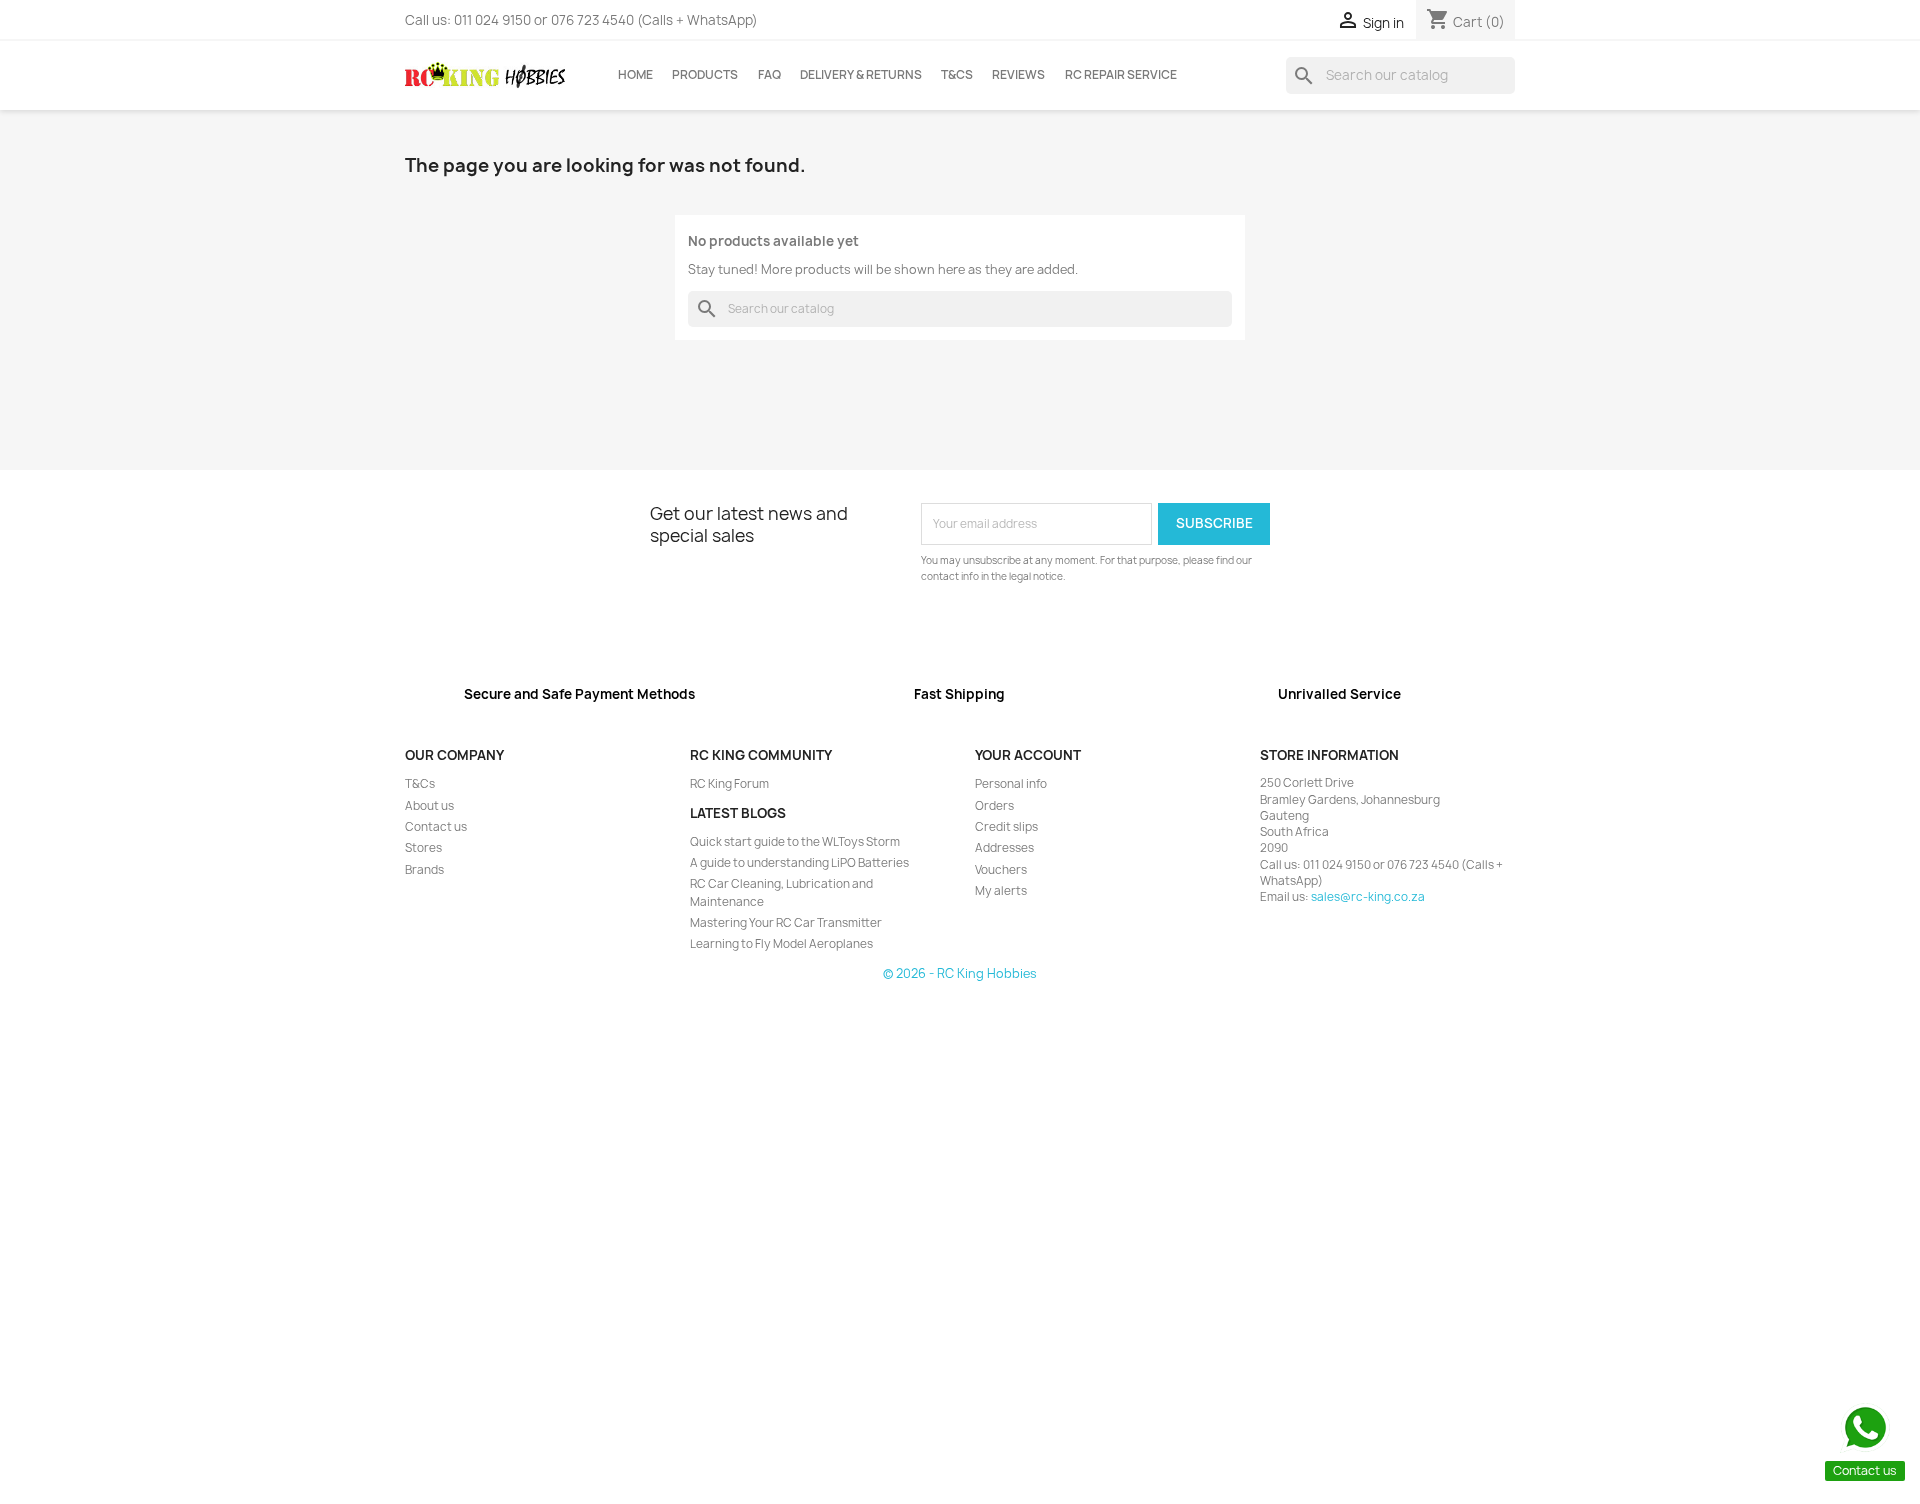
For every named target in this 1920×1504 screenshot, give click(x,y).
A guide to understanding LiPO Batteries (799, 863)
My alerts (1001, 891)
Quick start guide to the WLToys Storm (795, 842)
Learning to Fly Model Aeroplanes (781, 944)
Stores (423, 848)
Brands (424, 870)
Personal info (1011, 784)
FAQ (769, 75)
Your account (1028, 755)
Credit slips (1006, 827)
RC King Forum (729, 784)
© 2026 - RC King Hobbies (960, 973)
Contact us (436, 827)
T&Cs (957, 75)
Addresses (1004, 848)
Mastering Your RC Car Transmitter (786, 923)
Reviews (1018, 75)
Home (635, 75)
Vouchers (1001, 870)
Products (705, 75)
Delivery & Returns (861, 75)
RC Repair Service (1121, 75)
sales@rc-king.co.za (1368, 897)
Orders (994, 806)
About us (429, 806)
